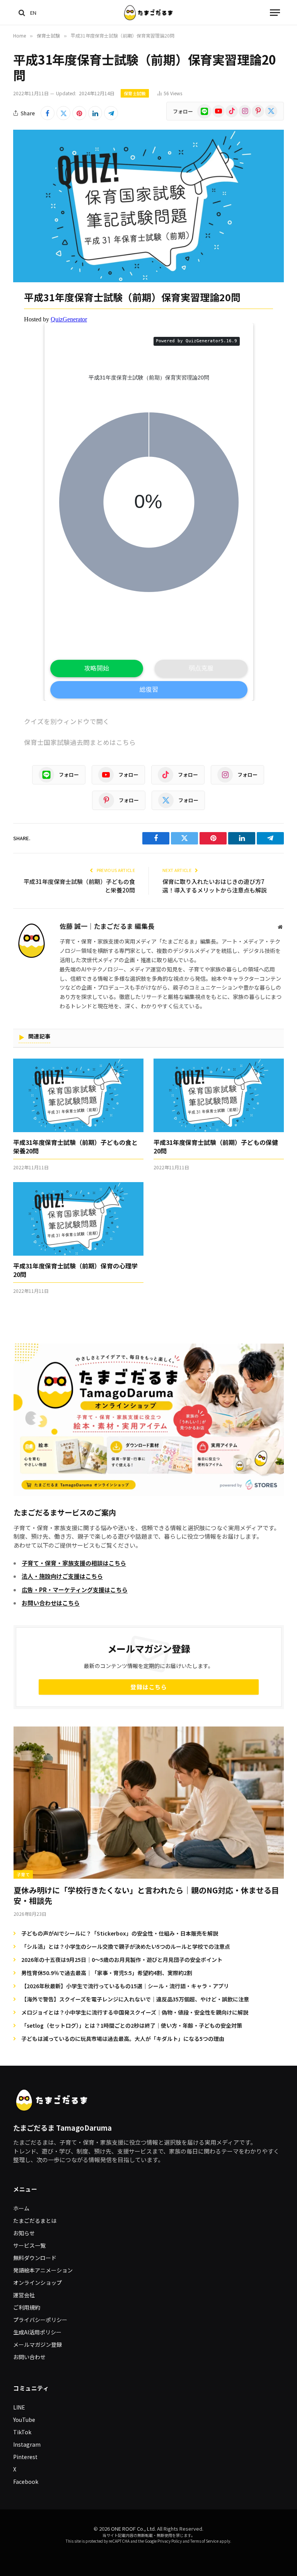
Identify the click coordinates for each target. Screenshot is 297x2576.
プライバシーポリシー (40, 2320)
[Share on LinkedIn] (95, 113)
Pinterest (25, 2457)
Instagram (27, 2444)
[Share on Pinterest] (79, 113)
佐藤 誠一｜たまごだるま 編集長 (107, 927)
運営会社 (24, 2295)
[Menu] (275, 13)
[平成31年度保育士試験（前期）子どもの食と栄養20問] (78, 1095)
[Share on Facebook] (48, 113)
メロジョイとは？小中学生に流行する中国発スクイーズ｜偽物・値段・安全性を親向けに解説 (135, 2012)
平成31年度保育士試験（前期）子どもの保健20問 (216, 1147)
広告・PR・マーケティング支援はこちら (75, 1590)
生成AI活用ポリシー (37, 2332)
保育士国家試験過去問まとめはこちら (80, 742)
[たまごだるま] (149, 13)
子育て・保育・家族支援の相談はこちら (74, 1563)
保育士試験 (135, 93)
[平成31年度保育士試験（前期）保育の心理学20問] (78, 1219)
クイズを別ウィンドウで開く (67, 721)
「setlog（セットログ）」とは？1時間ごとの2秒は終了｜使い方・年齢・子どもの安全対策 (132, 2025)
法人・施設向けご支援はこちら (62, 1576)
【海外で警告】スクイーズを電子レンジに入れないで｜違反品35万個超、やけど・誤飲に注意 (135, 1999)
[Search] (22, 13)
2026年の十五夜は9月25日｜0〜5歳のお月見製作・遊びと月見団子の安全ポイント (122, 1960)
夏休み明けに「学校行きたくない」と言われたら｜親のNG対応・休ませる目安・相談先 (146, 1895)
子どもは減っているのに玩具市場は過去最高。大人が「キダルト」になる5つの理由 (123, 2039)
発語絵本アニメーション (43, 2270)
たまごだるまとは (35, 2221)
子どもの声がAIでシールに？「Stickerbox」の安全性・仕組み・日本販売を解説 (120, 1933)
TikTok (22, 2432)
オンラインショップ (38, 2283)
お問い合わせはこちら (51, 1603)
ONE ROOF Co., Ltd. (133, 2529)
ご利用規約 (27, 2307)
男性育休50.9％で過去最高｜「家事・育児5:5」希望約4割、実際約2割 (107, 1973)
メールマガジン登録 (38, 2344)
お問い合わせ (29, 2357)
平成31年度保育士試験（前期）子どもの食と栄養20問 (75, 1147)
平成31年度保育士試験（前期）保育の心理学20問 (75, 1270)
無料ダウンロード (35, 2258)
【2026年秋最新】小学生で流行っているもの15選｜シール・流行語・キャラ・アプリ (125, 1986)
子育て (23, 1874)
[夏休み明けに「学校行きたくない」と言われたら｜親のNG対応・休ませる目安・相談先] (149, 1803)
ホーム (21, 2208)
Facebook (26, 2482)
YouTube (24, 2420)
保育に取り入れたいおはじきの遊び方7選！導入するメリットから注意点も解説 (215, 886)
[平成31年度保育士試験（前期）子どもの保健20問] (219, 1095)
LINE (19, 2407)
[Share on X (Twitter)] (63, 113)
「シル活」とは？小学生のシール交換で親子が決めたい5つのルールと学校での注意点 (126, 1946)
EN (33, 13)
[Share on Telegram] (111, 113)
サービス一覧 (29, 2245)
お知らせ (24, 2233)
